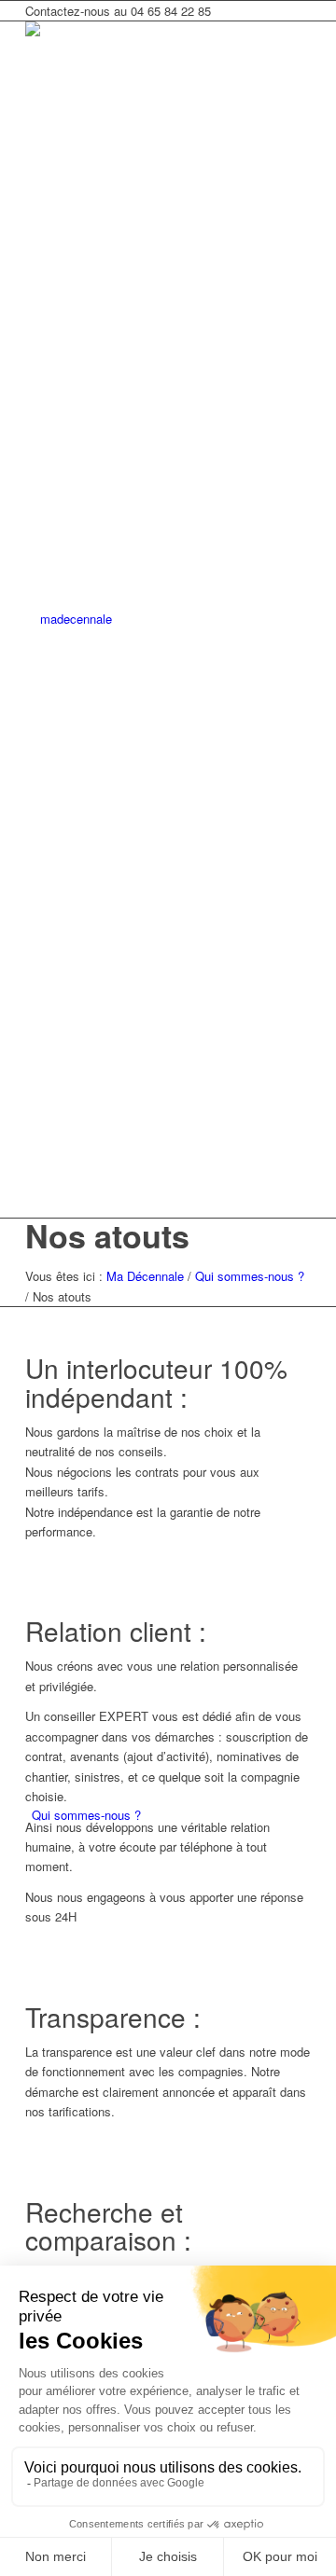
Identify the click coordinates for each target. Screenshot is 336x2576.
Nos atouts (107, 1235)
